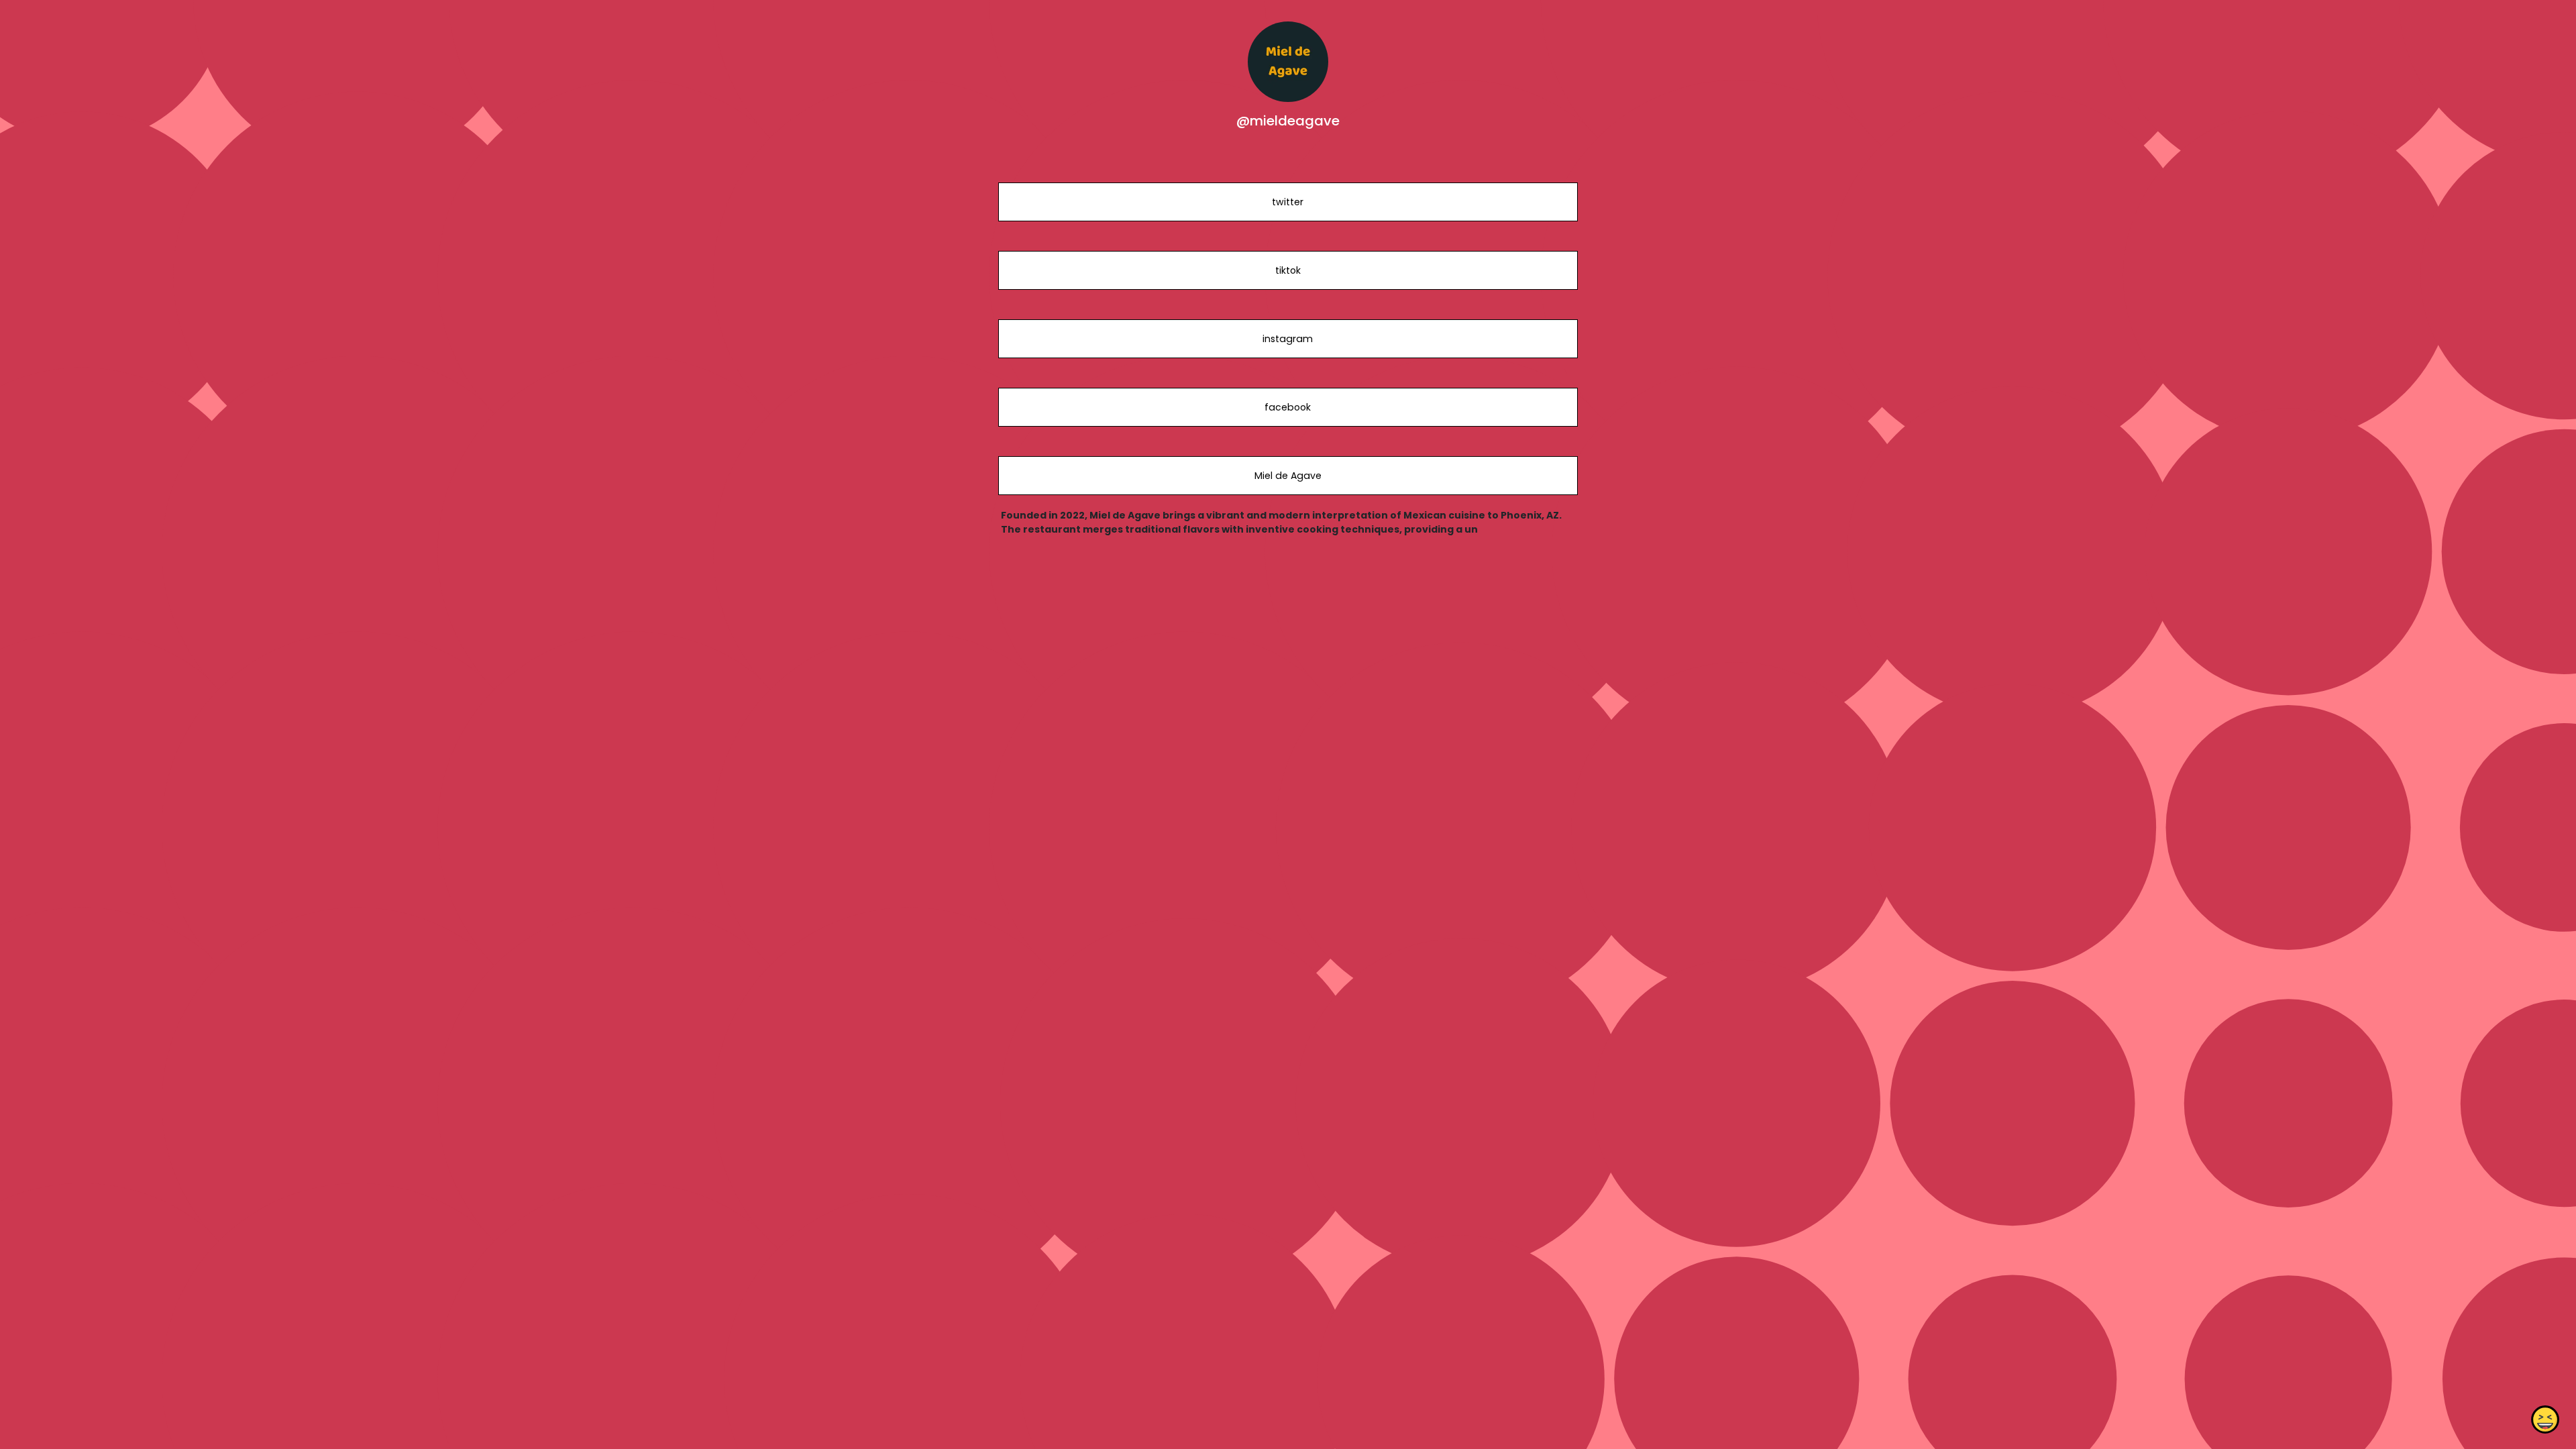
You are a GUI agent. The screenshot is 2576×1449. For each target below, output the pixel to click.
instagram (1288, 339)
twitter (1288, 202)
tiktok (1288, 270)
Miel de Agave (1288, 476)
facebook (1288, 407)
